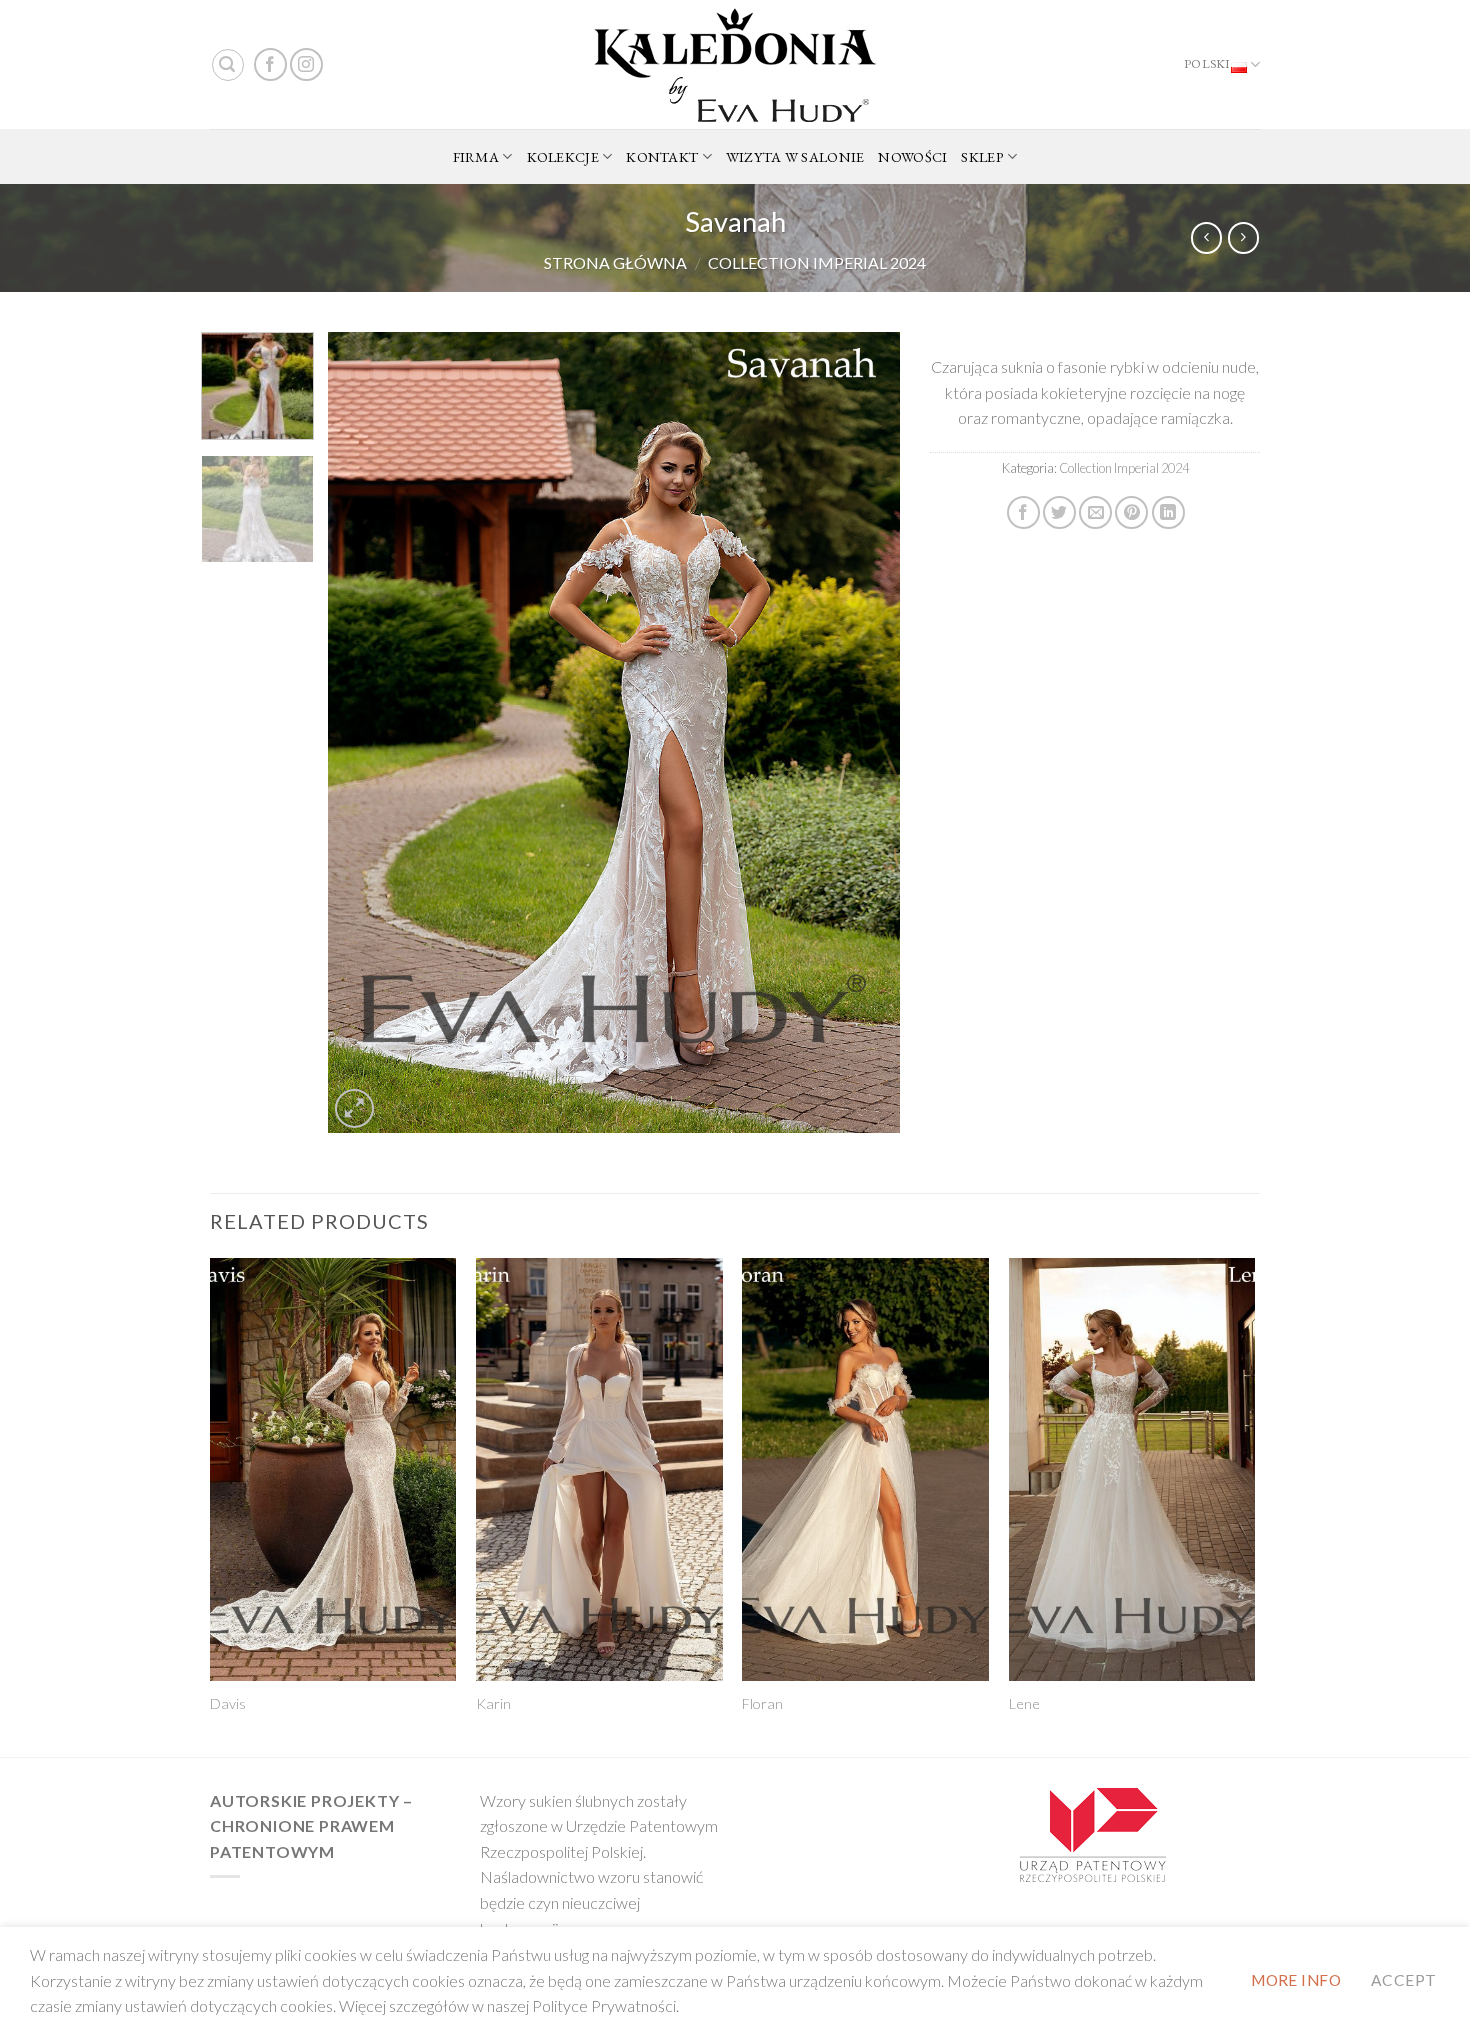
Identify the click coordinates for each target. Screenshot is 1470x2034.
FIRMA (476, 156)
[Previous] (365, 733)
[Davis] (333, 1469)
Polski (1207, 63)
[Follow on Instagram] (306, 64)
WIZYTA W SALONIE (795, 156)
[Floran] (865, 1469)
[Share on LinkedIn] (1168, 512)
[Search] (228, 65)
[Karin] (599, 1469)
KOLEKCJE (563, 156)
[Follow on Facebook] (270, 64)
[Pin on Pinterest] (1131, 512)
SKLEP (982, 156)
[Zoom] (354, 1108)
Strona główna (615, 262)
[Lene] (1132, 1469)
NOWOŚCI (912, 156)
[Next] (864, 733)
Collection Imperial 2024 (817, 262)
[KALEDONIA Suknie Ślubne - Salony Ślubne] (735, 65)
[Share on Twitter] (1059, 512)
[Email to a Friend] (1095, 512)
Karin (493, 1703)
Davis (228, 1703)
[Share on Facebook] (1023, 512)
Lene (1024, 1703)
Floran (762, 1703)
